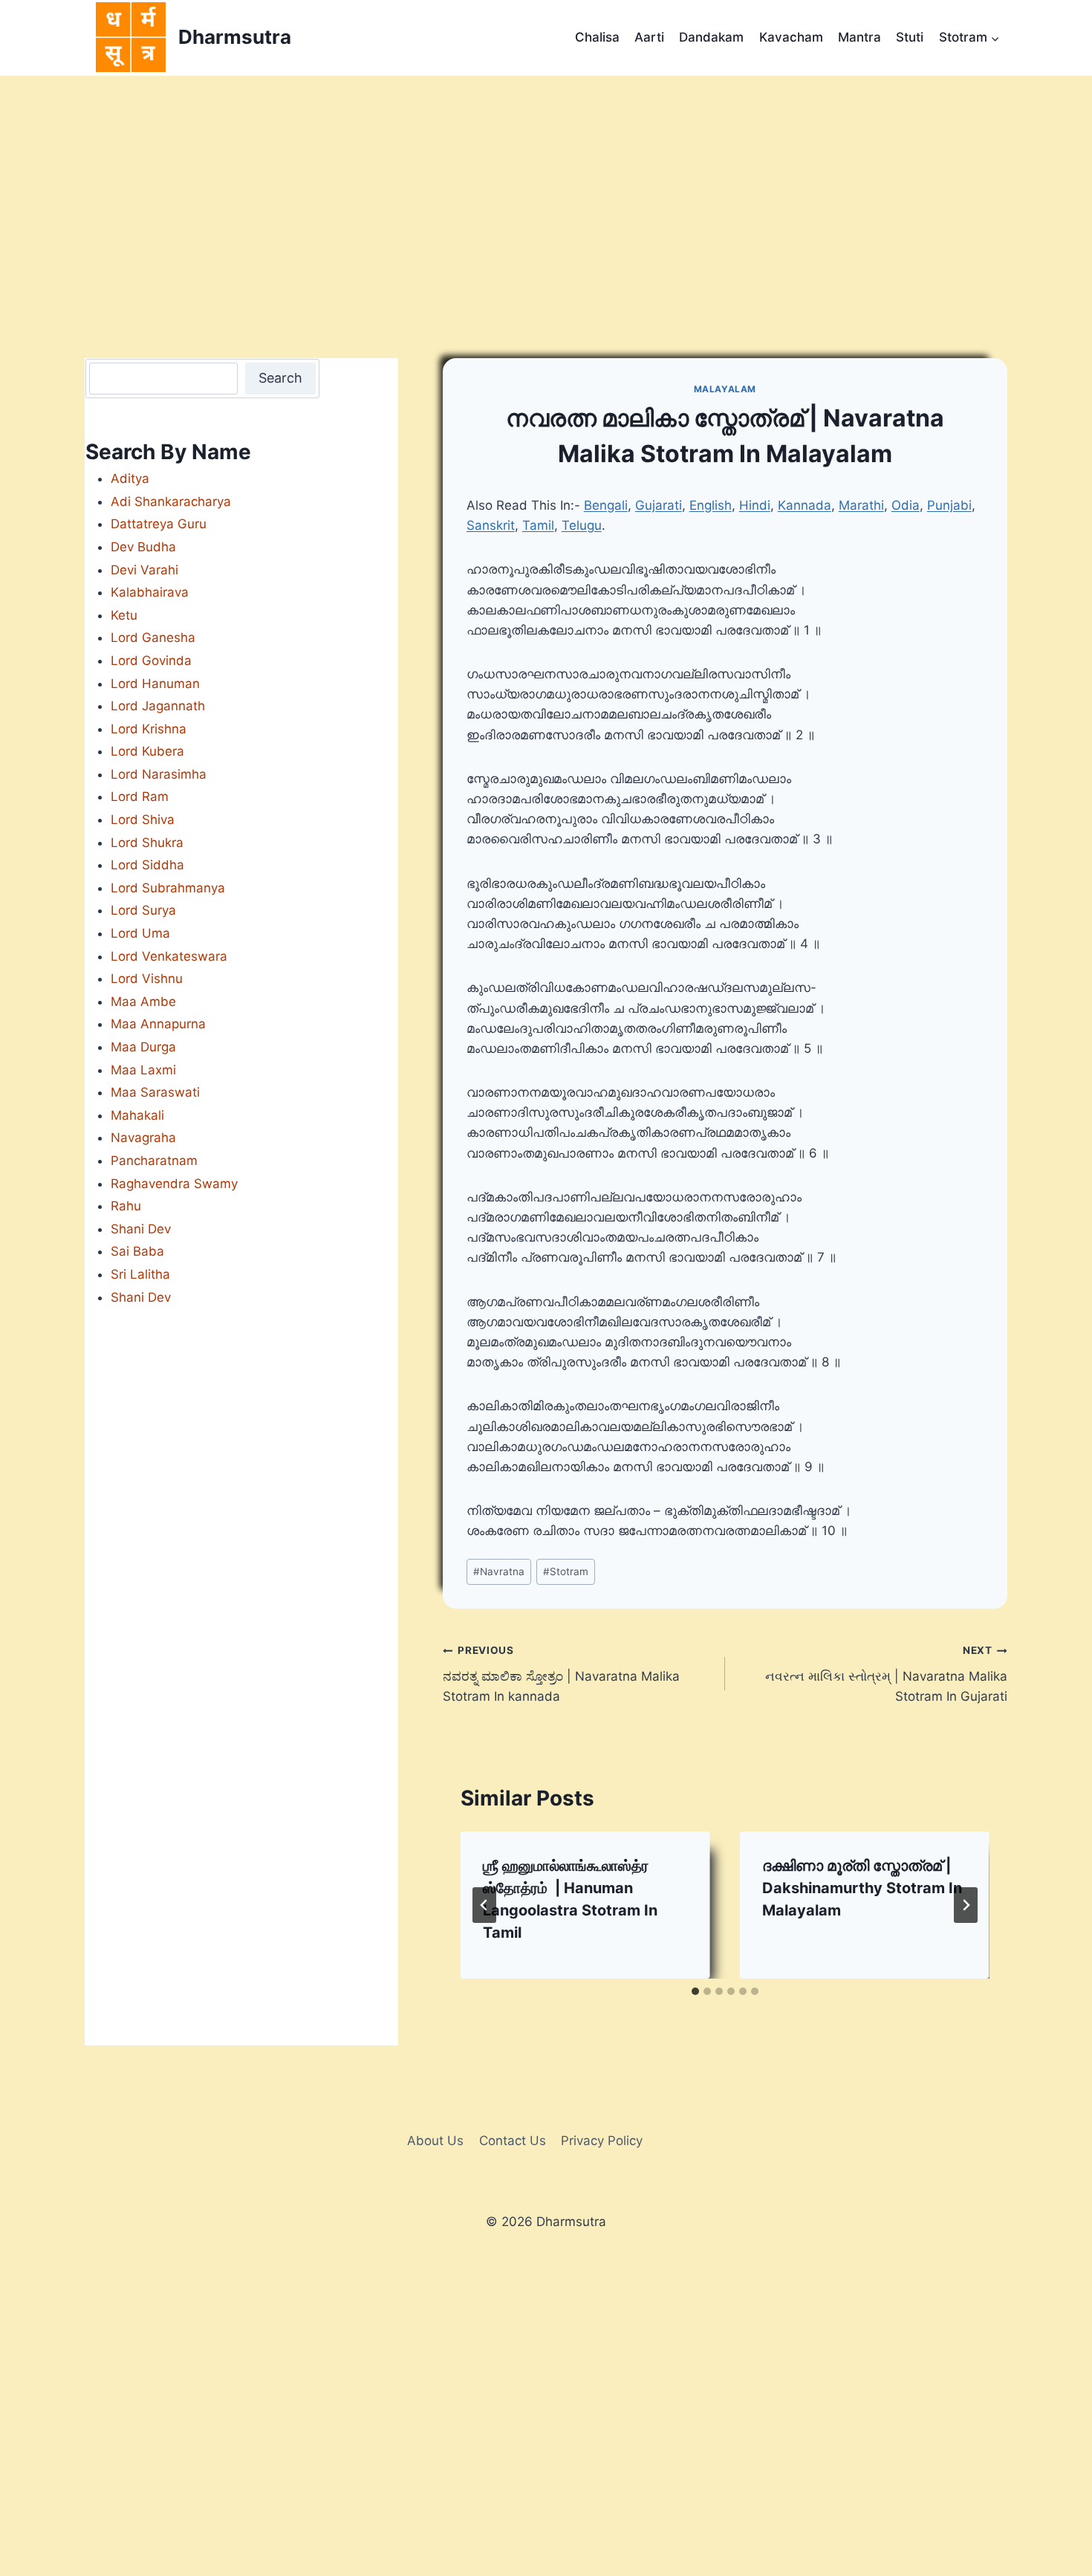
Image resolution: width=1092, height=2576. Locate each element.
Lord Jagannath (158, 706)
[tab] (695, 1991)
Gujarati (659, 505)
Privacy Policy (602, 2141)
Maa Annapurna (158, 1024)
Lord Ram (140, 797)
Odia (906, 505)
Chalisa (597, 37)
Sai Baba (137, 1251)
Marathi (861, 505)
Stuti (910, 37)
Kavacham (791, 37)
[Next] (966, 1905)
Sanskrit (491, 525)
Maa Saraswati (155, 1092)
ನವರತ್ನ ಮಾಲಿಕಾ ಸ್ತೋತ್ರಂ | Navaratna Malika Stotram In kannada (561, 1674)
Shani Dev (141, 1229)
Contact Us (513, 2141)
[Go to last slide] (484, 1905)
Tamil (538, 525)
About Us (435, 2141)
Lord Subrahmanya (168, 888)
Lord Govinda (151, 661)
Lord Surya (143, 910)
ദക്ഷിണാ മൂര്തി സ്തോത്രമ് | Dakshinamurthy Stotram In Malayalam (862, 1888)
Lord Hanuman (155, 684)
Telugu (582, 525)
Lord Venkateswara (169, 956)
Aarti (649, 37)
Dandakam (711, 37)
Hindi (755, 505)
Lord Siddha (147, 865)
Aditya (130, 478)
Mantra (859, 37)
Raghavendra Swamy (174, 1184)
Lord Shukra (147, 843)
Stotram (566, 1571)
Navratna (499, 1571)
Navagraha (143, 1138)
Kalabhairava (150, 592)
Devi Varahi (144, 570)
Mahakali (137, 1115)
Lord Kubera (147, 751)
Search (280, 378)
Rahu (126, 1206)
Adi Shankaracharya (171, 502)
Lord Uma (140, 933)
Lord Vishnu (147, 979)
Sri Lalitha (140, 1274)
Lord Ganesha (153, 637)
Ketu (124, 615)
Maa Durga (143, 1047)
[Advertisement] (546, 187)
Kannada (805, 505)
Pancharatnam (154, 1161)
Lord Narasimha (159, 774)
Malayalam (725, 389)
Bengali (606, 505)
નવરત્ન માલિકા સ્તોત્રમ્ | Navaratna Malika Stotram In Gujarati (886, 1674)
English (711, 505)
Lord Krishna (149, 729)
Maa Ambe (143, 1002)
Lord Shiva (143, 820)
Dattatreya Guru (159, 524)
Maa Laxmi (143, 1070)
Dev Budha (143, 547)
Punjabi (949, 505)
